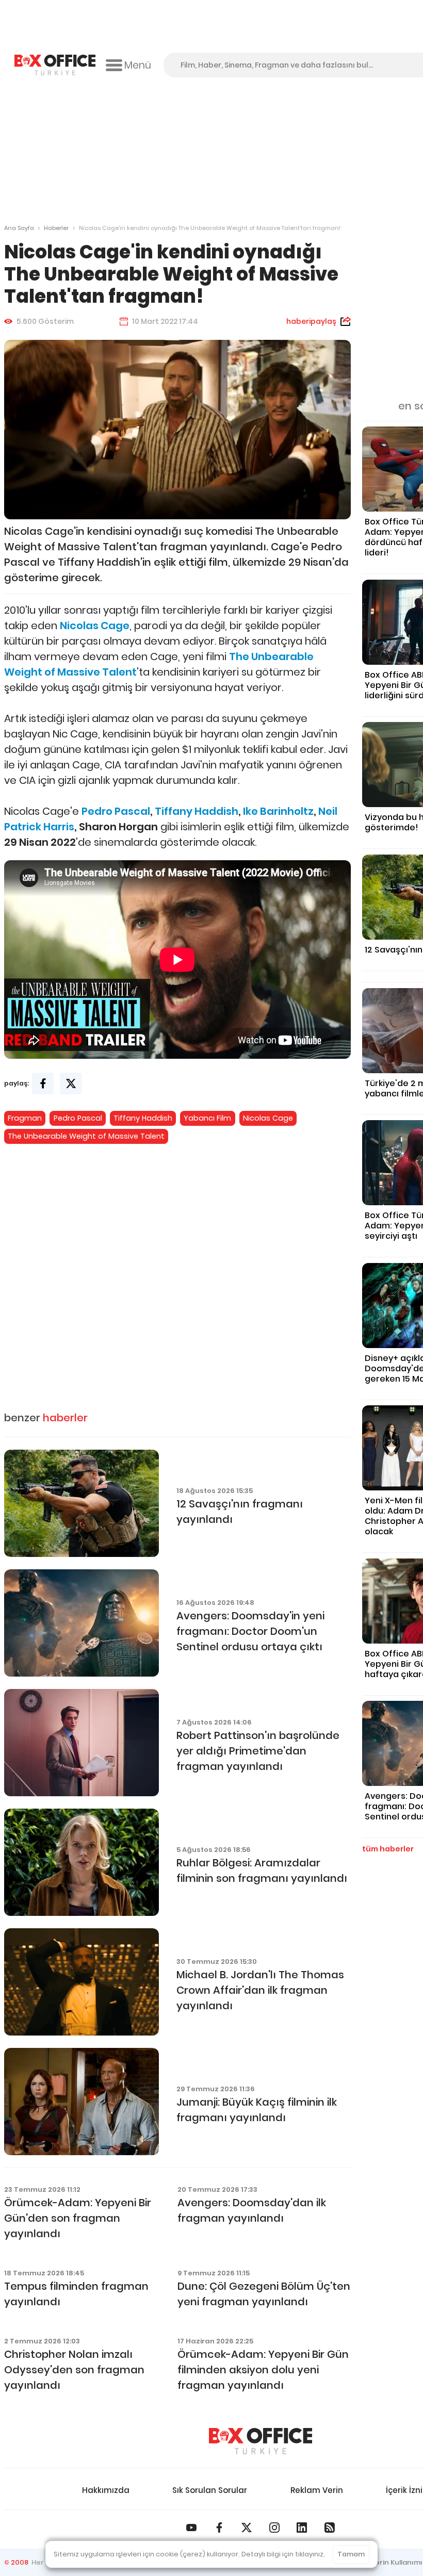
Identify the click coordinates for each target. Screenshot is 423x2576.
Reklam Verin (317, 2490)
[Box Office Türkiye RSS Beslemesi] (330, 2528)
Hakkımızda (106, 2490)
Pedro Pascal (78, 1118)
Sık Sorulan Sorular (210, 2490)
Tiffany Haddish (143, 1118)
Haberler (56, 228)
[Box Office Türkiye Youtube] (191, 2528)
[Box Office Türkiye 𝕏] (247, 2528)
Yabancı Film (207, 1118)
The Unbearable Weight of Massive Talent (86, 1136)
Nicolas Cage (268, 1118)
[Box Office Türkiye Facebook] (219, 2528)
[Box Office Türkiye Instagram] (274, 2528)
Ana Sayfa (19, 228)
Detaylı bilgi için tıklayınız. (283, 2554)
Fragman (25, 1118)
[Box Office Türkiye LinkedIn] (302, 2528)
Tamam (351, 2554)
